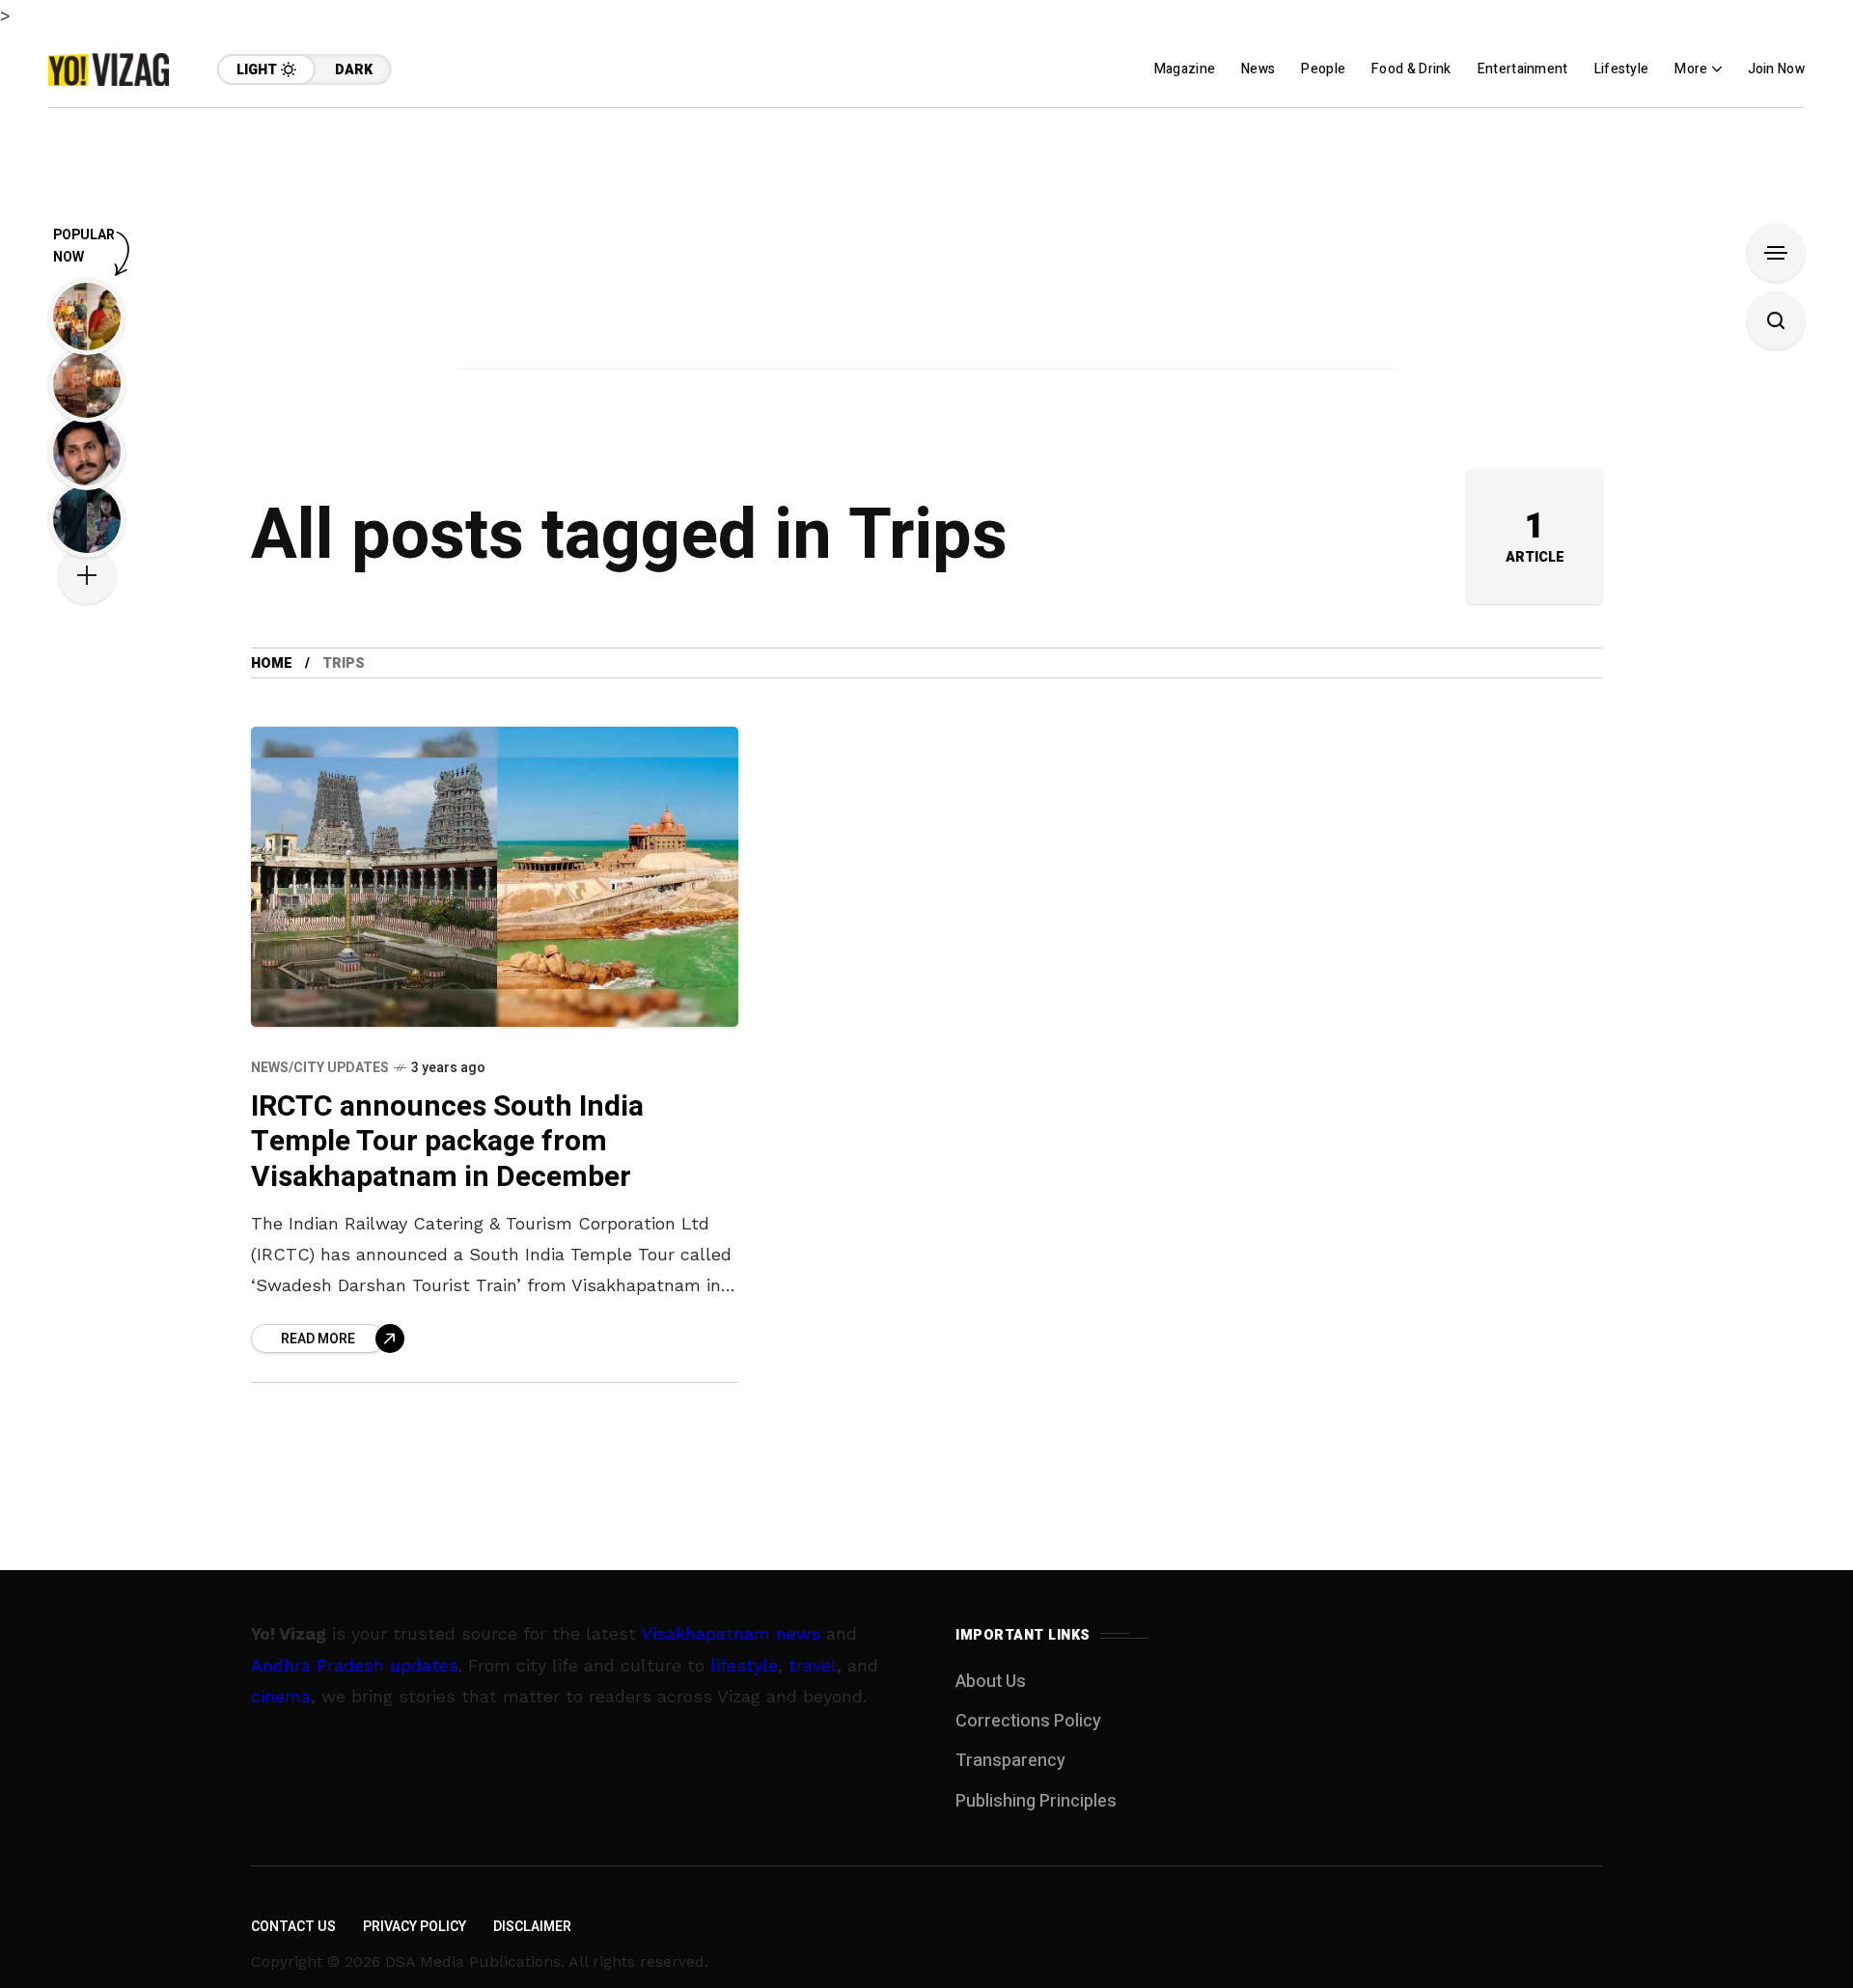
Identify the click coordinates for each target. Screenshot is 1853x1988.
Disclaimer (532, 1927)
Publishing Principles (1036, 1801)
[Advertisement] (926, 243)
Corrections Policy (1028, 1721)
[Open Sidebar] (1776, 253)
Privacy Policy (415, 1927)
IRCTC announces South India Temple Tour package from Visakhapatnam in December (447, 1142)
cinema (281, 1696)
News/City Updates (320, 1068)
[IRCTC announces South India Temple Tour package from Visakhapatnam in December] (495, 876)
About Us (991, 1682)
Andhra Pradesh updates (355, 1665)
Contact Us (293, 1927)
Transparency (1010, 1761)
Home (272, 663)
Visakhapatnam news (731, 1633)
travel (813, 1665)
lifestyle (744, 1665)
